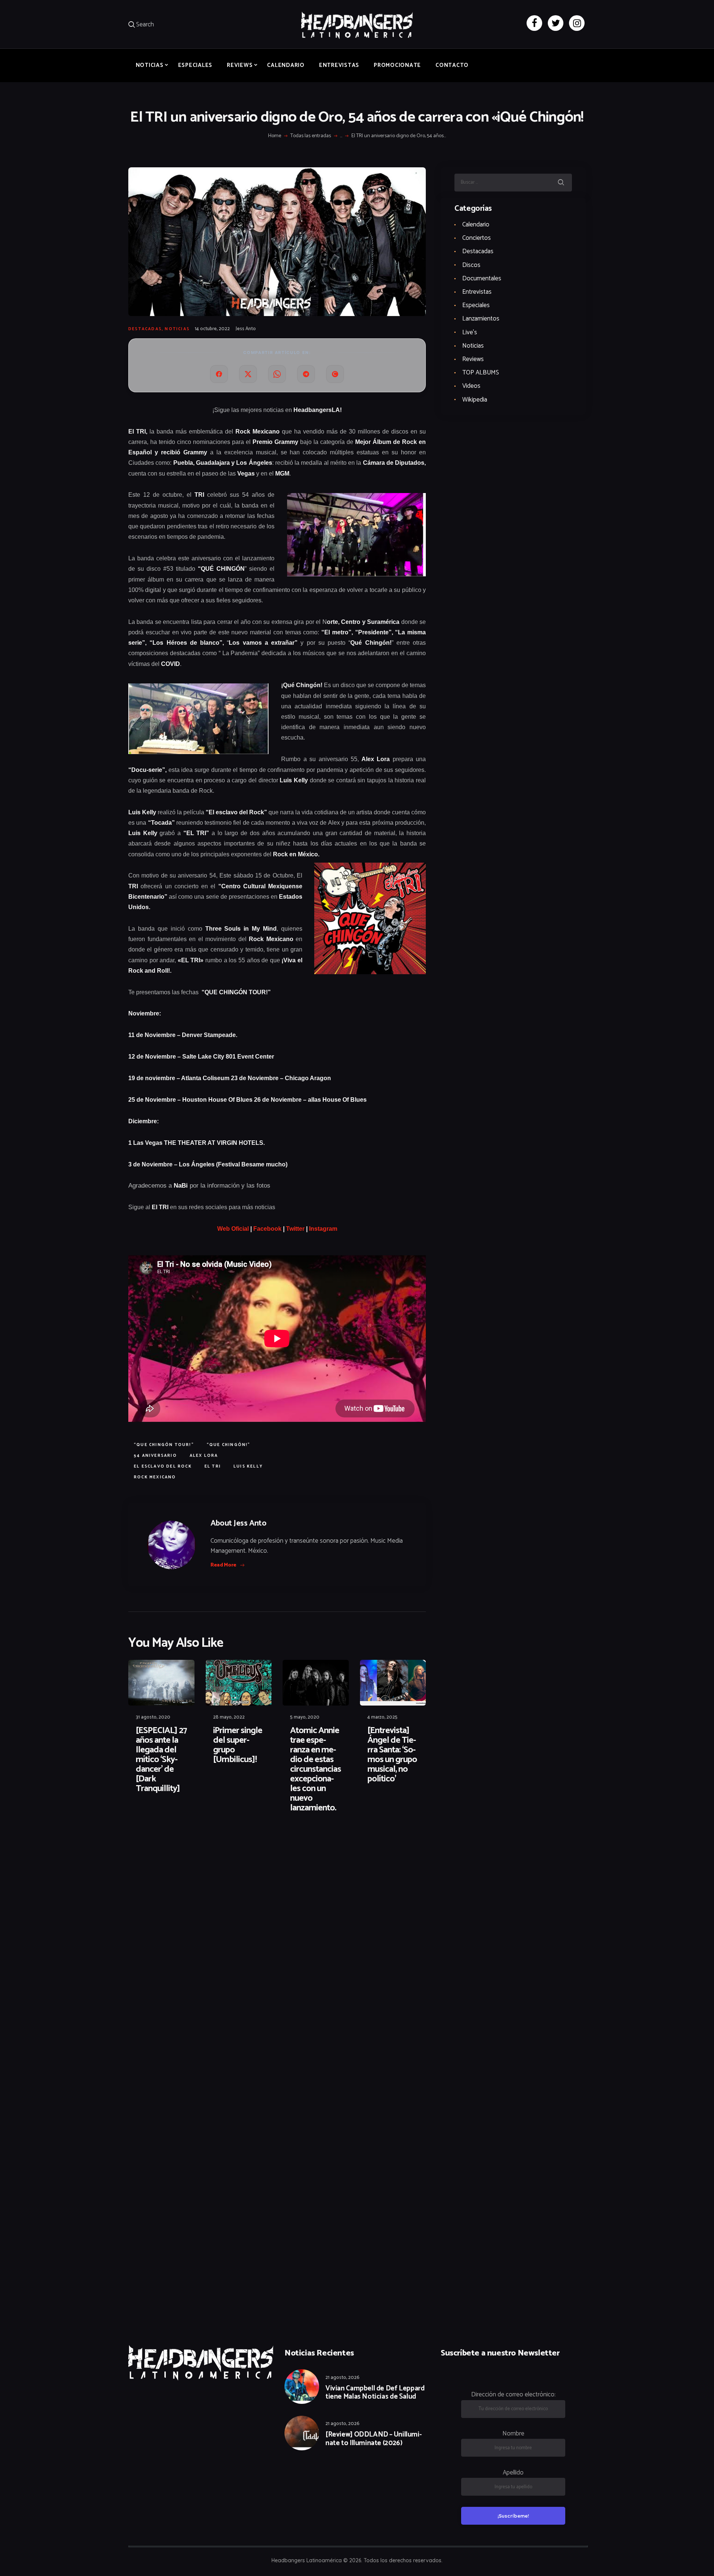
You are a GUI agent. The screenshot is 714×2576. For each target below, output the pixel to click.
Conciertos (477, 238)
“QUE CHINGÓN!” (229, 1445)
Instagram (323, 1229)
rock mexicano (155, 1477)
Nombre (513, 2434)
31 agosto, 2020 (153, 1717)
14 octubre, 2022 (212, 329)
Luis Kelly (248, 1466)
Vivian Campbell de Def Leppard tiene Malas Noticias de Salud (375, 2393)
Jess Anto (246, 329)
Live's (470, 332)
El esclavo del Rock (163, 1466)
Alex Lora (204, 1456)
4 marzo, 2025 (382, 1717)
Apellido (513, 2473)
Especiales (476, 305)
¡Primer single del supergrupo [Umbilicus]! (238, 1745)
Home (275, 136)
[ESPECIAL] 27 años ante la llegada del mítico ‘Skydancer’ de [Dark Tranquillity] (161, 1760)
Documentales (482, 278)
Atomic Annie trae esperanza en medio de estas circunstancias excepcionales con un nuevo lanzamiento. (316, 1770)
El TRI (213, 1466)
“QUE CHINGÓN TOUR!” (164, 1445)
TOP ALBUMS (481, 373)
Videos (471, 386)
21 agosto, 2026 (342, 2378)
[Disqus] (186, 1843)
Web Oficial (233, 1229)
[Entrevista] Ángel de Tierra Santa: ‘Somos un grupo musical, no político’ (392, 1755)
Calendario (476, 225)
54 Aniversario (155, 1456)
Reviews (473, 359)
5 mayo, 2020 (305, 1717)
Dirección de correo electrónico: (513, 2395)
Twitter (295, 1229)
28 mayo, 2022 (229, 1717)
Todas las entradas (311, 136)
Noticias (177, 329)
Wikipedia (475, 400)
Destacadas (145, 329)
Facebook (267, 1229)
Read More (223, 1565)
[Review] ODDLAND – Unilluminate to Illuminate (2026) (374, 2439)
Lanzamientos (481, 319)
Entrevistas (477, 292)
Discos (471, 265)
